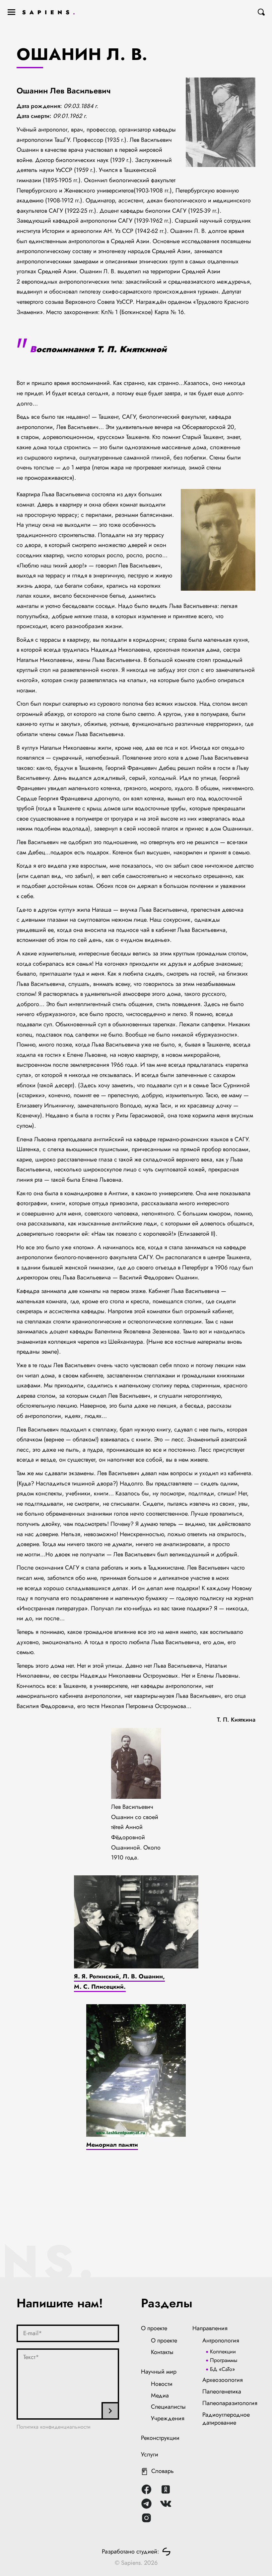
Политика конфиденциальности (54, 2427)
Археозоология (223, 2380)
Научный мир (159, 2372)
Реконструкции (160, 2438)
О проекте (154, 2328)
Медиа (160, 2395)
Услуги (150, 2454)
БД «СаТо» (222, 2369)
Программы (224, 2360)
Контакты (162, 2352)
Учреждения (168, 2418)
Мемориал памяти (112, 2145)
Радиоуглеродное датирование (226, 2419)
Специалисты (168, 2407)
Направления (210, 2328)
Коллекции (223, 2352)
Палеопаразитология (230, 2403)
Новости (162, 2384)
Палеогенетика (222, 2391)
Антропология (221, 2340)
